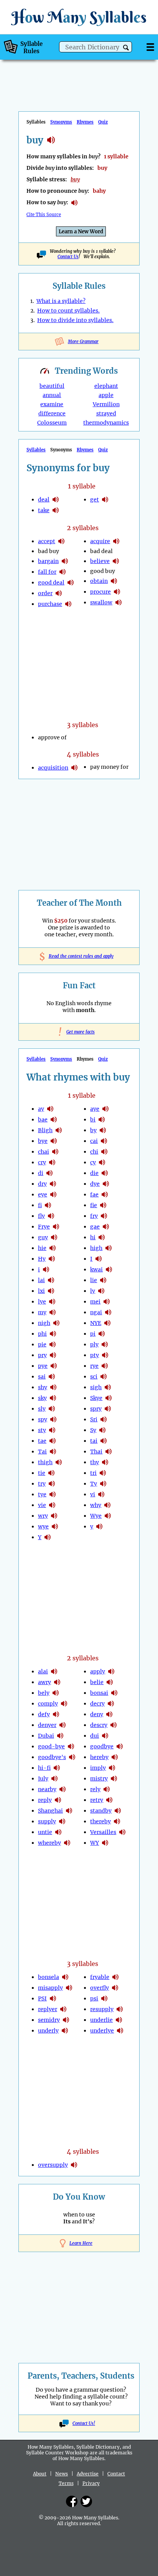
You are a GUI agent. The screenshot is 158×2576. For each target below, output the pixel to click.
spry (96, 1409)
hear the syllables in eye (53, 1194)
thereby (100, 1821)
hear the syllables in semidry (66, 2020)
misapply (50, 1988)
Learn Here (81, 2243)
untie (45, 1832)
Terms (66, 2483)
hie (42, 1248)
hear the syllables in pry (53, 1355)
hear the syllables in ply (105, 1344)
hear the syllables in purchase (68, 604)
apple (106, 395)
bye (43, 1141)
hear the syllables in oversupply (74, 2165)
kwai (96, 1269)
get (95, 500)
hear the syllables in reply (58, 1800)
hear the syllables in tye (53, 1494)
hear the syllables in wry (54, 1516)
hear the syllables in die (105, 1173)
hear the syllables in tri (103, 1473)
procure (100, 592)
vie (42, 1505)
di (41, 1173)
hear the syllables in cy (102, 1162)
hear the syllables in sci (104, 1377)
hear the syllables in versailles (122, 1832)
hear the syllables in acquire (116, 541)
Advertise (88, 2474)
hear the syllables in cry (52, 1162)
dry (42, 1184)
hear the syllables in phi (53, 1334)
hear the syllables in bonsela (65, 1977)
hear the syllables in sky (53, 1398)
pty (95, 1355)
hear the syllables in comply (64, 1704)
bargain (48, 561)
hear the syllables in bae (54, 1120)
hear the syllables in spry (108, 1409)
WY (95, 1843)
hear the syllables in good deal (71, 583)
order (45, 593)
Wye (96, 1516)
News (62, 2474)
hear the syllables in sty (52, 1430)
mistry (99, 1779)
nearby (47, 1789)
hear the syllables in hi (102, 1237)
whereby (49, 1843)
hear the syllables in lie (103, 1280)
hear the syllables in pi (102, 1334)
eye (43, 1194)
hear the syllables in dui (105, 1736)
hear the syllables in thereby (117, 1821)
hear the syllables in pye (54, 1366)
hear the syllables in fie (103, 1205)
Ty (94, 1484)
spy (43, 1419)
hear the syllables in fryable (115, 1977)
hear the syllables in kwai (109, 1269)
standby (101, 1811)
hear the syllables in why (107, 1505)
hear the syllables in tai (53, 1452)
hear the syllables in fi (48, 1205)
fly (41, 1216)
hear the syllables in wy (105, 1843)
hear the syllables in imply (112, 1768)
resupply (102, 2009)
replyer (48, 2009)
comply (48, 1704)
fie (94, 1205)
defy (44, 1714)
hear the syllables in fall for (63, 572)
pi (93, 1334)
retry (97, 1800)
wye (43, 1526)
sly (42, 1409)
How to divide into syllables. (75, 320)
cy (93, 1162)
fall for (47, 572)
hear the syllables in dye (106, 1184)
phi (42, 1334)
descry (99, 1725)
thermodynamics (106, 423)
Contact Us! (84, 2423)
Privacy (91, 2483)
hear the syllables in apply (111, 1671)
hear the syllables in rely (107, 1789)
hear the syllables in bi (102, 1120)
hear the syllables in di (49, 1173)
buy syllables (51, 140)
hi (93, 1237)
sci (94, 1377)
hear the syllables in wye (55, 1526)
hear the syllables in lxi (51, 1291)
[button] (126, 48)
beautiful (52, 386)
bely (44, 1693)
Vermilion (106, 404)
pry (42, 1355)
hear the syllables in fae (105, 1194)
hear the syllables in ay (50, 1109)
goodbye (102, 1746)
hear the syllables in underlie (119, 2020)
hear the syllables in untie (58, 1832)
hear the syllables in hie (53, 1248)
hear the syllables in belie (110, 1682)
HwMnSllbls (79, 17)
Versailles (103, 1832)
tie (42, 1473)
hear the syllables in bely (56, 1693)
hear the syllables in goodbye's (72, 1757)
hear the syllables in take (56, 510)
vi (93, 1494)
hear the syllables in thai (109, 1452)
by (93, 1130)
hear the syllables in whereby (67, 1843)
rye (94, 1366)
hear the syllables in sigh (108, 1387)
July (43, 1779)
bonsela (49, 1977)
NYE (96, 1323)
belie (97, 1682)
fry (94, 1216)
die (94, 1173)
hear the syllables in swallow (118, 602)
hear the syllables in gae (106, 1227)
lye (42, 1302)
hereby (99, 1757)
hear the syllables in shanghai (69, 1811)
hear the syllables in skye (109, 1398)
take (44, 510)
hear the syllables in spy (53, 1419)
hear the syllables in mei (107, 1302)
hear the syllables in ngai (108, 1312)
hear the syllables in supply (62, 1821)
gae (95, 1227)
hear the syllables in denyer (63, 1725)
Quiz (103, 122)
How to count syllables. (68, 311)
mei (95, 1302)
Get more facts (79, 1032)
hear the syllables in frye (56, 1227)
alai (43, 1671)
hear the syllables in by (103, 1130)
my (42, 1312)
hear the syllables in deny (109, 1714)
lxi (41, 1291)
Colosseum (52, 423)
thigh (45, 1462)
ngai (96, 1312)
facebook (72, 2501)
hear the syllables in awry (57, 1682)
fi (40, 1205)
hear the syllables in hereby (115, 1757)
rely (95, 1789)
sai (42, 1377)
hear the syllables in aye (105, 1109)
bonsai (99, 1693)
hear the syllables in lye (52, 1302)
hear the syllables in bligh (59, 1130)
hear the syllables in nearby (63, 1789)
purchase (50, 604)
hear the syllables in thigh (59, 1462)
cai (94, 1141)
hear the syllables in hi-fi (57, 1768)
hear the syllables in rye (105, 1366)
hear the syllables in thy (105, 1462)
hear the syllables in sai (52, 1377)
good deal (51, 583)
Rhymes (85, 122)
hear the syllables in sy (102, 1430)
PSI (42, 1998)
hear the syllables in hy (52, 1259)
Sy (93, 1430)
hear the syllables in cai (104, 1141)
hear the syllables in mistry (114, 1779)
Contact (116, 2474)
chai (44, 1152)
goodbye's (52, 1757)
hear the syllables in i (46, 1269)
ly (93, 1291)
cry (42, 1162)
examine (52, 404)
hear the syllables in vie (52, 1505)
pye (43, 1366)
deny (97, 1714)
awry (44, 1682)
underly (48, 2031)
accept (47, 541)
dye (95, 1184)
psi (94, 1998)
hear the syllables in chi (104, 1152)
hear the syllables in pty (105, 1355)
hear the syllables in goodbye (120, 1746)
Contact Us (68, 257)
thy (95, 1462)
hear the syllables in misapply (69, 1988)
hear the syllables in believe (116, 561)
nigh (44, 1323)
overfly (100, 1988)
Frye (44, 1227)
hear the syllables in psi (53, 1998)
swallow (101, 602)
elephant (106, 386)
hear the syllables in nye (107, 1323)
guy (43, 1237)
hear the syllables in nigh (56, 1323)
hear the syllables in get (105, 500)
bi (93, 1120)
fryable (100, 1977)
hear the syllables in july (54, 1779)
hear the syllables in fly (51, 1216)
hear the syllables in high (109, 1248)
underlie (101, 2020)
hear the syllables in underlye (120, 2031)
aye (95, 1109)
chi (94, 1152)
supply (47, 1821)
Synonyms (61, 122)
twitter (86, 2501)
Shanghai (50, 1811)
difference (52, 413)
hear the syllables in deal (56, 500)
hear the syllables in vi (101, 1494)
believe (100, 561)
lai (41, 1280)
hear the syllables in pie (53, 1344)
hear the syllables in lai (51, 1280)
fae (94, 1194)
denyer (47, 1725)
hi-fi (44, 1768)
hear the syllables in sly (52, 1409)
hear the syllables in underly (65, 2031)
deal (44, 500)
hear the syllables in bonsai (114, 1693)
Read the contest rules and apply (79, 956)
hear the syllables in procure (117, 592)
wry (43, 1516)
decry (97, 1704)
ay (41, 1109)
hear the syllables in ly (101, 1291)
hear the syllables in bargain (65, 561)
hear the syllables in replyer (63, 2009)
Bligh (45, 1130)
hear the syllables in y (48, 1537)
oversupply (53, 2165)
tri (93, 1473)
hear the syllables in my (53, 1312)
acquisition (53, 768)
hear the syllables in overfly (115, 1988)
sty (42, 1430)
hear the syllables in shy (53, 1387)
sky (42, 1398)
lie (94, 1280)
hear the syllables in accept (61, 541)
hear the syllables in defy (56, 1714)
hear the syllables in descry (114, 1725)
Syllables (36, 450)
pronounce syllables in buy (74, 203)
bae (43, 1120)
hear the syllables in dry (53, 1184)
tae (42, 1441)
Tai (42, 1452)
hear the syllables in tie (51, 1473)
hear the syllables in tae (53, 1441)
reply (45, 1800)
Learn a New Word (81, 232)
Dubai (46, 1736)
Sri (94, 1419)
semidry (49, 2020)
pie (42, 1344)
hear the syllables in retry (109, 1800)
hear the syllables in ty (103, 1484)
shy (43, 1387)
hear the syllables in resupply (120, 2009)
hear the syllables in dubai (60, 1736)
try (42, 1484)
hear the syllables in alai (54, 1671)
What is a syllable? (61, 301)
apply (98, 1671)
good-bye (51, 1746)
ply (94, 1344)
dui (95, 1736)
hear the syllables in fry (104, 1216)
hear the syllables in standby (118, 1811)
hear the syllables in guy (54, 1237)
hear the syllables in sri (104, 1419)
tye (42, 1494)
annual (52, 395)
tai (94, 1441)
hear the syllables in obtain (114, 581)
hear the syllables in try (52, 1484)
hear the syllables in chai (55, 1152)
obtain (99, 581)
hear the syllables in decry (111, 1704)
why (96, 1505)
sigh (96, 1387)
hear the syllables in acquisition (74, 768)
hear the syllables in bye (54, 1141)
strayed (106, 413)
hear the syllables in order (59, 593)
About (40, 2474)
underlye (102, 2031)
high (96, 1248)
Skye (96, 1398)
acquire (100, 541)
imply (98, 1768)
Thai (96, 1452)
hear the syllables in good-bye (71, 1746)
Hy (42, 1259)
